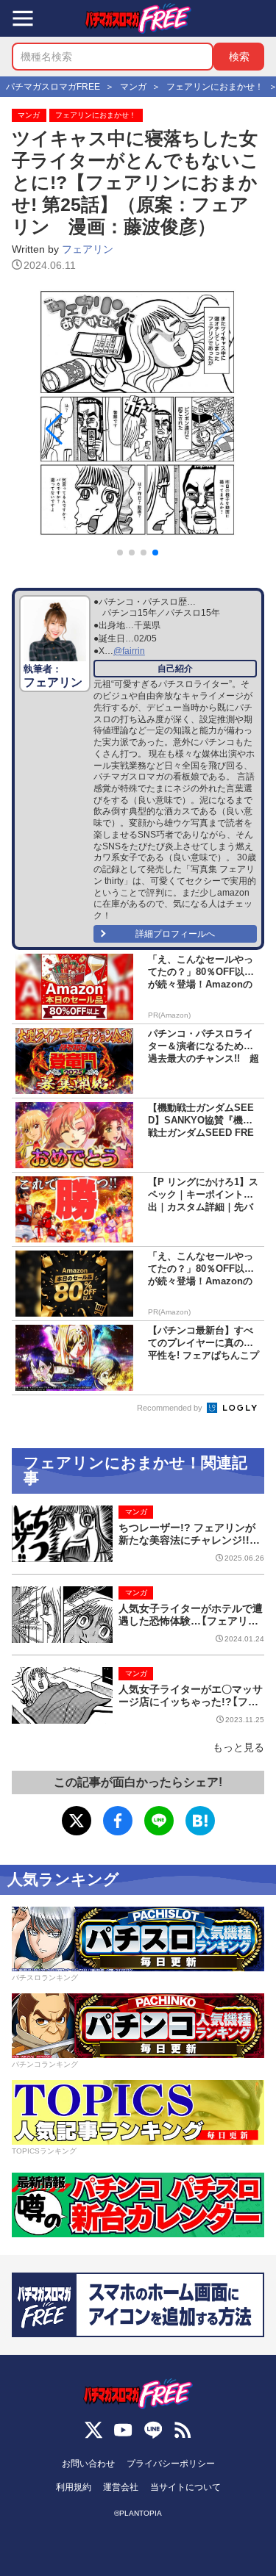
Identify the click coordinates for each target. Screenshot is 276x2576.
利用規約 (74, 2487)
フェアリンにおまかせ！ (96, 115)
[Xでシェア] (77, 1821)
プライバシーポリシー (171, 2464)
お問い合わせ (88, 2464)
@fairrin (129, 651)
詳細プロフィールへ (175, 934)
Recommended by (171, 1408)
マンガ (29, 115)
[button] (155, 553)
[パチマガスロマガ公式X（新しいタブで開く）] (93, 2430)
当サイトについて (185, 2487)
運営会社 (121, 2487)
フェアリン (88, 249)
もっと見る (238, 1747)
